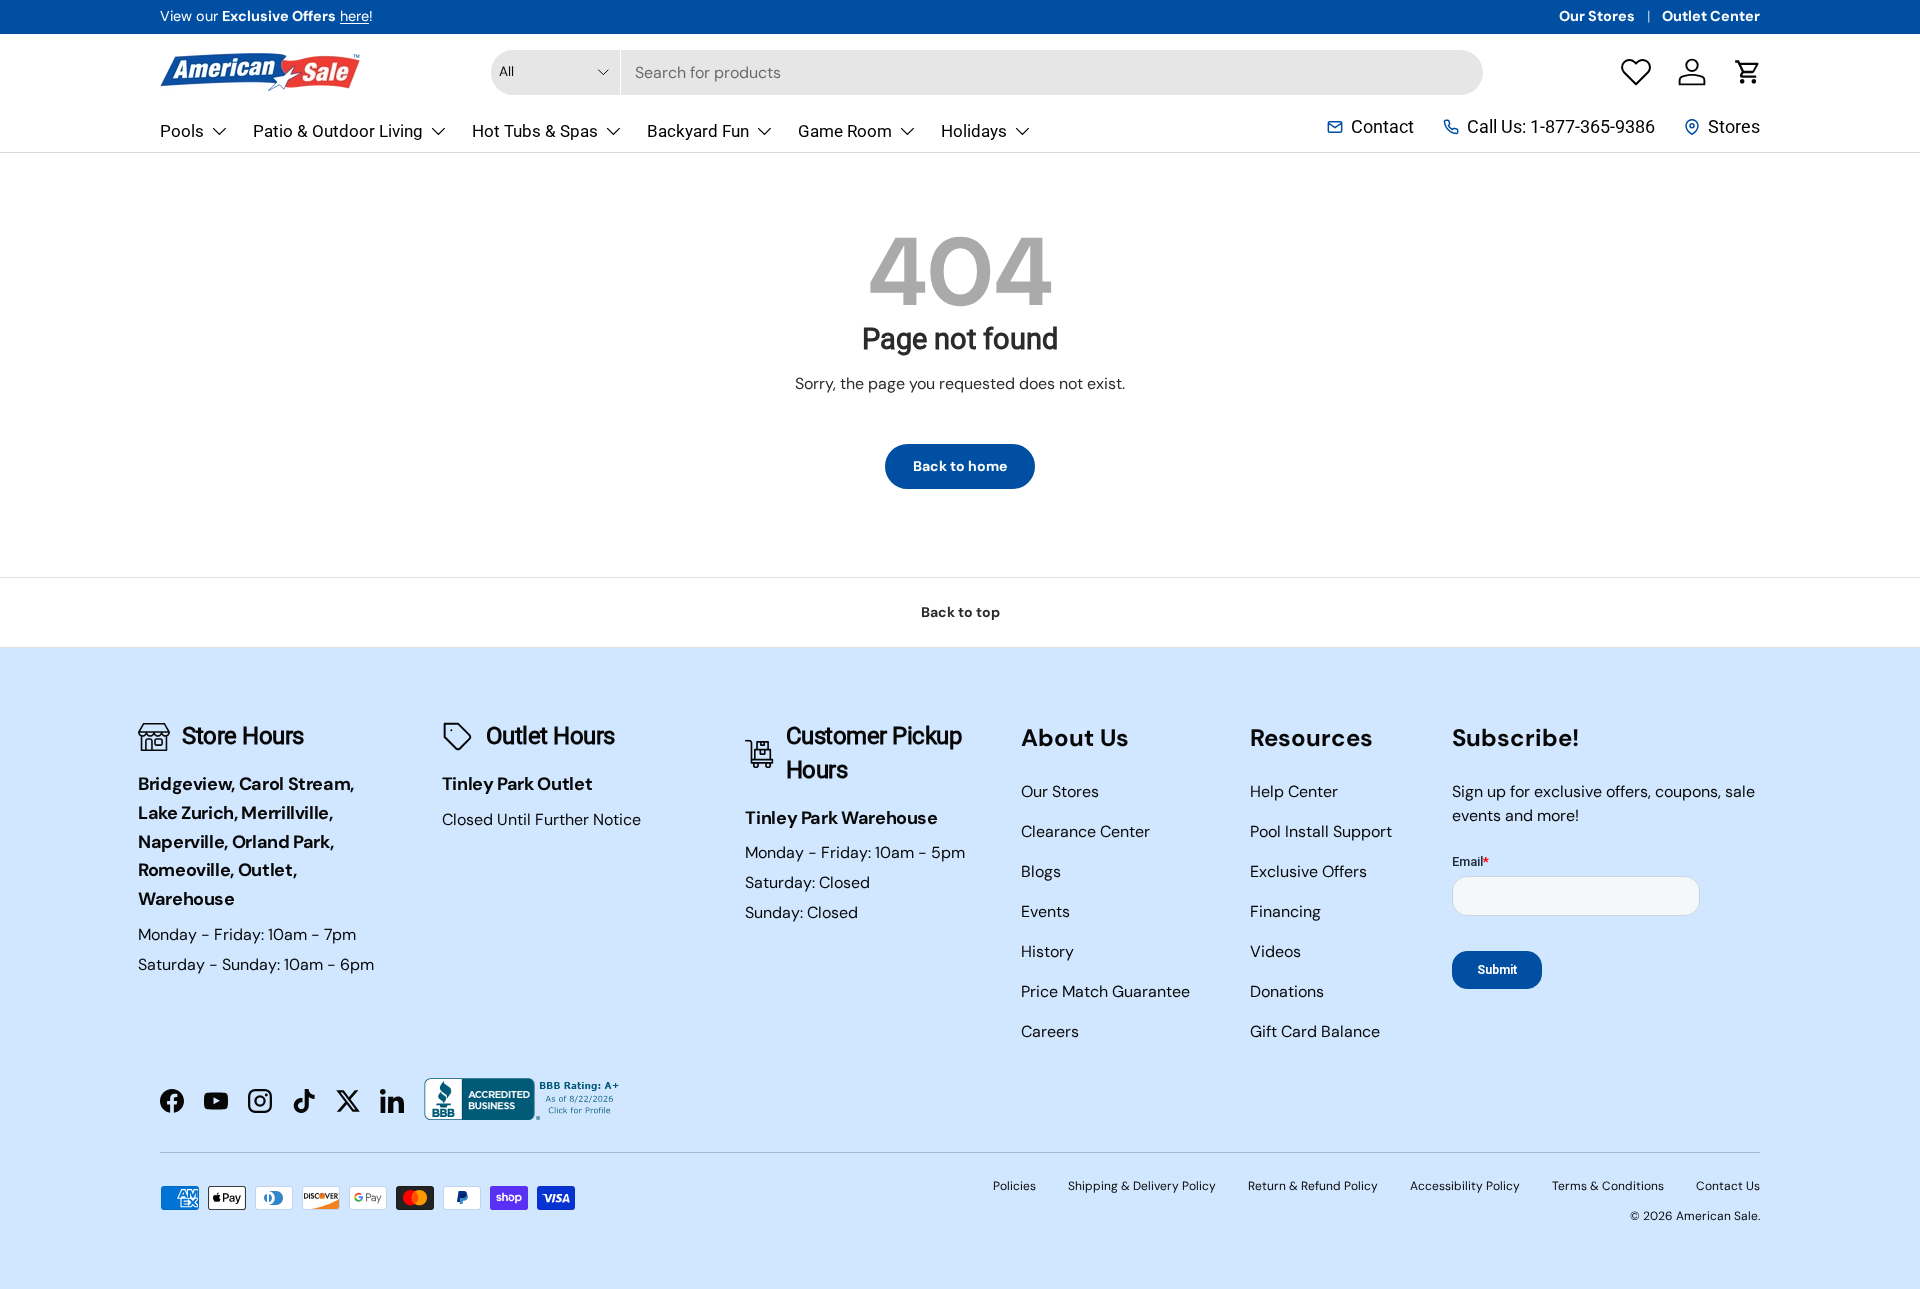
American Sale (1717, 1216)
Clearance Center (1085, 831)
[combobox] (987, 72)
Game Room (845, 130)
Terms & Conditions (1608, 1186)
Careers (1050, 1031)
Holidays (974, 130)
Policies (1014, 1186)
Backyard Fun (698, 130)
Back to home (960, 466)
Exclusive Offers (1308, 871)
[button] (1748, 72)
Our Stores (1597, 16)
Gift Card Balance (1315, 1031)
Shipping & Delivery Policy (1142, 1186)
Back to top (960, 612)
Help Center (1294, 791)
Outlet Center (1711, 16)
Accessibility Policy (1465, 1186)
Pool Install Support (1321, 831)
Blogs (1041, 871)
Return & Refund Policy (1313, 1186)
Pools (182, 130)
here (354, 16)
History (1047, 951)
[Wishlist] (1636, 72)
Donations (1287, 991)
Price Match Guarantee (1105, 991)
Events (1045, 911)
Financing (1285, 911)
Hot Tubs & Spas (535, 130)
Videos (1275, 951)
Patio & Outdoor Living (338, 130)
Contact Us (1728, 1186)
